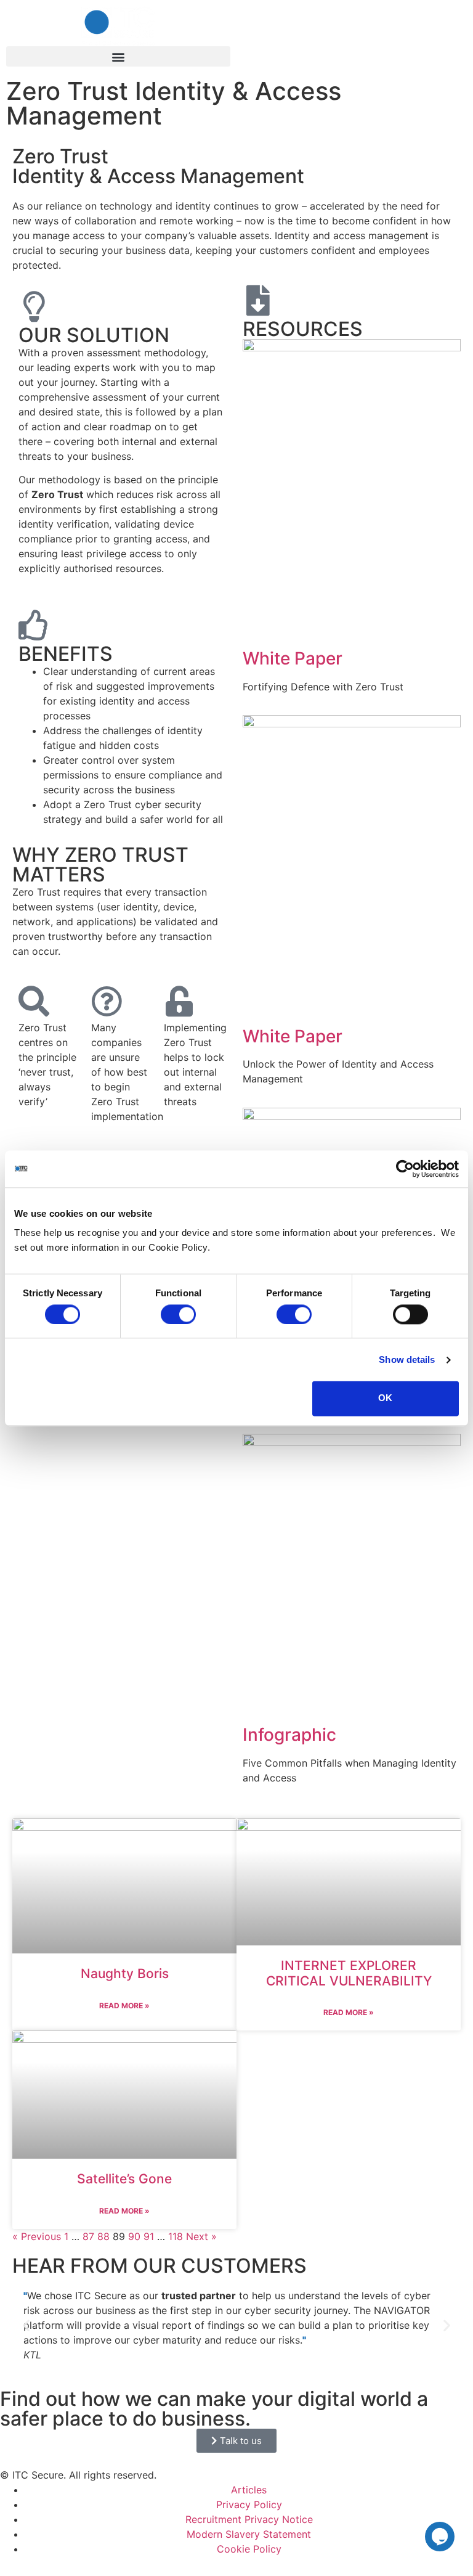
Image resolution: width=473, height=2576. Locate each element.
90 (134, 2236)
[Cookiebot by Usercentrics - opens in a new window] (405, 1169)
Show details (407, 1360)
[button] (118, 56)
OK (385, 1398)
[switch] (178, 1314)
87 (88, 2236)
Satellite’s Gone (124, 2179)
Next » (201, 2236)
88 (103, 2236)
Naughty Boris (125, 1973)
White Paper (293, 658)
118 (176, 2236)
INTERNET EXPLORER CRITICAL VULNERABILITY (349, 1973)
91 (149, 2236)
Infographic (289, 1735)
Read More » (124, 2006)
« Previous (37, 2236)
